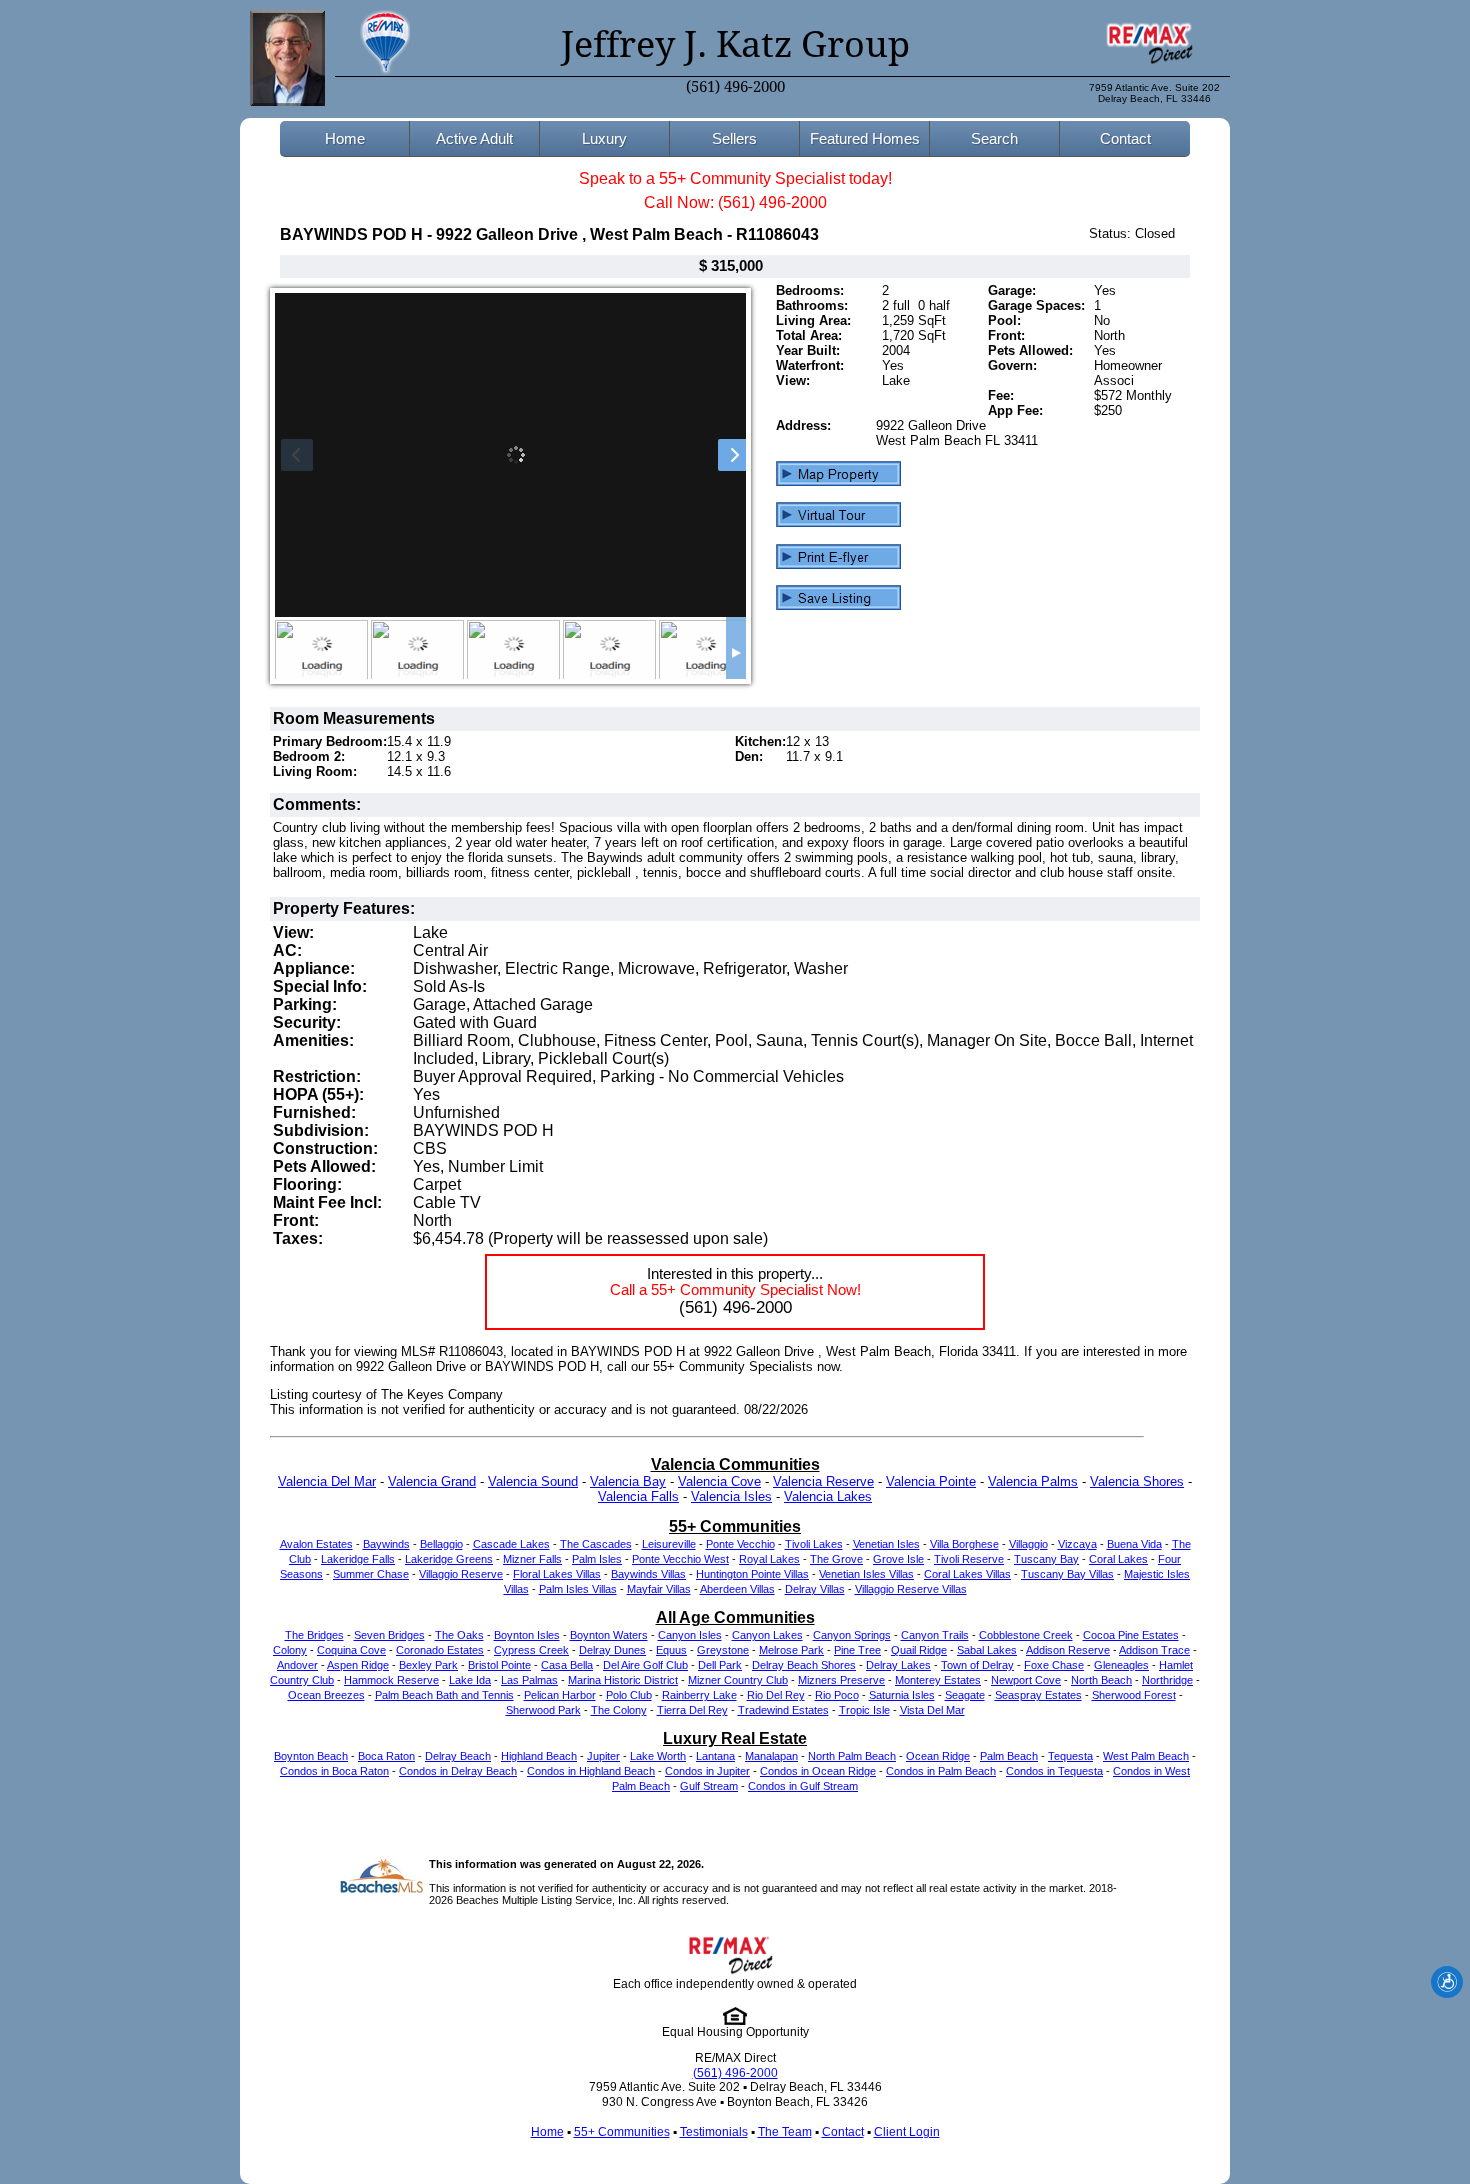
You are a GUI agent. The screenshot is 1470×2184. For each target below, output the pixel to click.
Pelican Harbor (560, 1695)
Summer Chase (371, 1574)
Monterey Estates (938, 1680)
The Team (785, 2132)
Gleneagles (1121, 1665)
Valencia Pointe (931, 1481)
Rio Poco (837, 1695)
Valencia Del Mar (327, 1481)
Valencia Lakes (828, 1496)
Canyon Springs (852, 1635)
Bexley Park (428, 1665)
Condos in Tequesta (1054, 1771)
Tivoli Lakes (814, 1544)
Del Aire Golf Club (645, 1665)
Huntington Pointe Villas (752, 1574)
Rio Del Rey (776, 1695)
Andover (297, 1665)
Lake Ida (470, 1680)
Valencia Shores (1137, 1481)
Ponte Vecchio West (680, 1559)
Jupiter (603, 1756)
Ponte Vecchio (740, 1544)
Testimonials (714, 2132)
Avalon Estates (316, 1544)
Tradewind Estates (783, 1710)
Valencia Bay (628, 1481)
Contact (1125, 138)
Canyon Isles (690, 1635)
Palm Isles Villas (578, 1589)
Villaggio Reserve (461, 1574)
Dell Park (720, 1665)
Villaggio (1028, 1544)
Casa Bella (567, 1665)
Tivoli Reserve (969, 1559)
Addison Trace (1154, 1650)
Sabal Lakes (987, 1650)
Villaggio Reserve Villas (911, 1589)
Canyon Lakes (767, 1635)
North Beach (1101, 1680)
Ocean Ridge (938, 1756)
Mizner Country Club (738, 1680)
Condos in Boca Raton (334, 1771)
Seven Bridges (389, 1635)
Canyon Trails (935, 1635)
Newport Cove (1026, 1680)
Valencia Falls (638, 1496)
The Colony (619, 1710)
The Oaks (459, 1635)
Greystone (723, 1650)
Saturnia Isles (902, 1695)
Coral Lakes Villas (967, 1574)
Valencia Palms (1033, 1481)
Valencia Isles (731, 1496)
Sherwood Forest (1134, 1695)
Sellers (734, 138)
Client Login (907, 2132)
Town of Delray (977, 1665)
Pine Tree (857, 1650)
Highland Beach (539, 1756)
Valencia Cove (719, 1481)
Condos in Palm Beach (941, 1771)
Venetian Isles (886, 1544)
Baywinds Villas (648, 1574)
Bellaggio (441, 1544)
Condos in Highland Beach (591, 1771)
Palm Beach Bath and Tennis (444, 1695)
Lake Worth (658, 1756)
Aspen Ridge (358, 1665)
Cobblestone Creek (1026, 1635)
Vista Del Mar (932, 1710)
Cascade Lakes (511, 1544)
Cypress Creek (531, 1650)
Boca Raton (386, 1756)
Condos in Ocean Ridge (818, 1771)
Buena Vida (1134, 1544)
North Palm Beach (852, 1756)
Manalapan (771, 1756)
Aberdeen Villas (737, 1589)
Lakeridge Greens (449, 1559)
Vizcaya (1077, 1544)
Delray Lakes (898, 1665)
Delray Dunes (612, 1650)
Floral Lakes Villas (557, 1574)
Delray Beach (458, 1756)
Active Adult (474, 138)
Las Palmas (529, 1680)
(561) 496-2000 (735, 87)
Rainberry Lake (699, 1695)
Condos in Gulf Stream (803, 1786)
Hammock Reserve (391, 1680)
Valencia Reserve (823, 1481)
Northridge (1167, 1680)
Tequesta (1070, 1756)
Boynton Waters (609, 1635)
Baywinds (386, 1544)
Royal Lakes (769, 1559)
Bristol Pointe (499, 1665)
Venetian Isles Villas (866, 1574)
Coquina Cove (351, 1650)
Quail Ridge (919, 1650)
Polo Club (629, 1695)
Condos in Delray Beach (458, 1771)
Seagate (965, 1695)
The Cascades (596, 1544)
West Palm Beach (1146, 1756)
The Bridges (314, 1635)
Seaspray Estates (1038, 1695)
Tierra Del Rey (692, 1710)
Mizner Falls (532, 1559)
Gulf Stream (709, 1786)
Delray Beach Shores (804, 1665)
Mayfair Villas (659, 1589)
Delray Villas (815, 1589)
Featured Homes (865, 138)
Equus (671, 1650)
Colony (290, 1650)
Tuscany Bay (1046, 1559)
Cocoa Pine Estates (1131, 1635)
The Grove (836, 1559)
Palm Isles (597, 1559)
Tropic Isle (864, 1710)
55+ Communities (622, 2132)
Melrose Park (791, 1650)
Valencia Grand (432, 1481)
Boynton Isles (527, 1635)
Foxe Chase (1054, 1665)
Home (345, 138)
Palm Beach (1009, 1756)
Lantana (715, 1756)
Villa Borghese (964, 1544)
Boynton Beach (311, 1756)
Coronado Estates (440, 1650)
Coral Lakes (1118, 1559)
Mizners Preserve (841, 1680)
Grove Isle (898, 1559)
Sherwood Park (543, 1710)
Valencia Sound (533, 1481)
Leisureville (669, 1544)
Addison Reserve (1068, 1650)
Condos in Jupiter (707, 1771)
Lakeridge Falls (358, 1559)
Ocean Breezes (326, 1695)
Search (994, 138)
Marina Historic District (623, 1680)
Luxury (604, 138)
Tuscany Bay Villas (1067, 1574)
